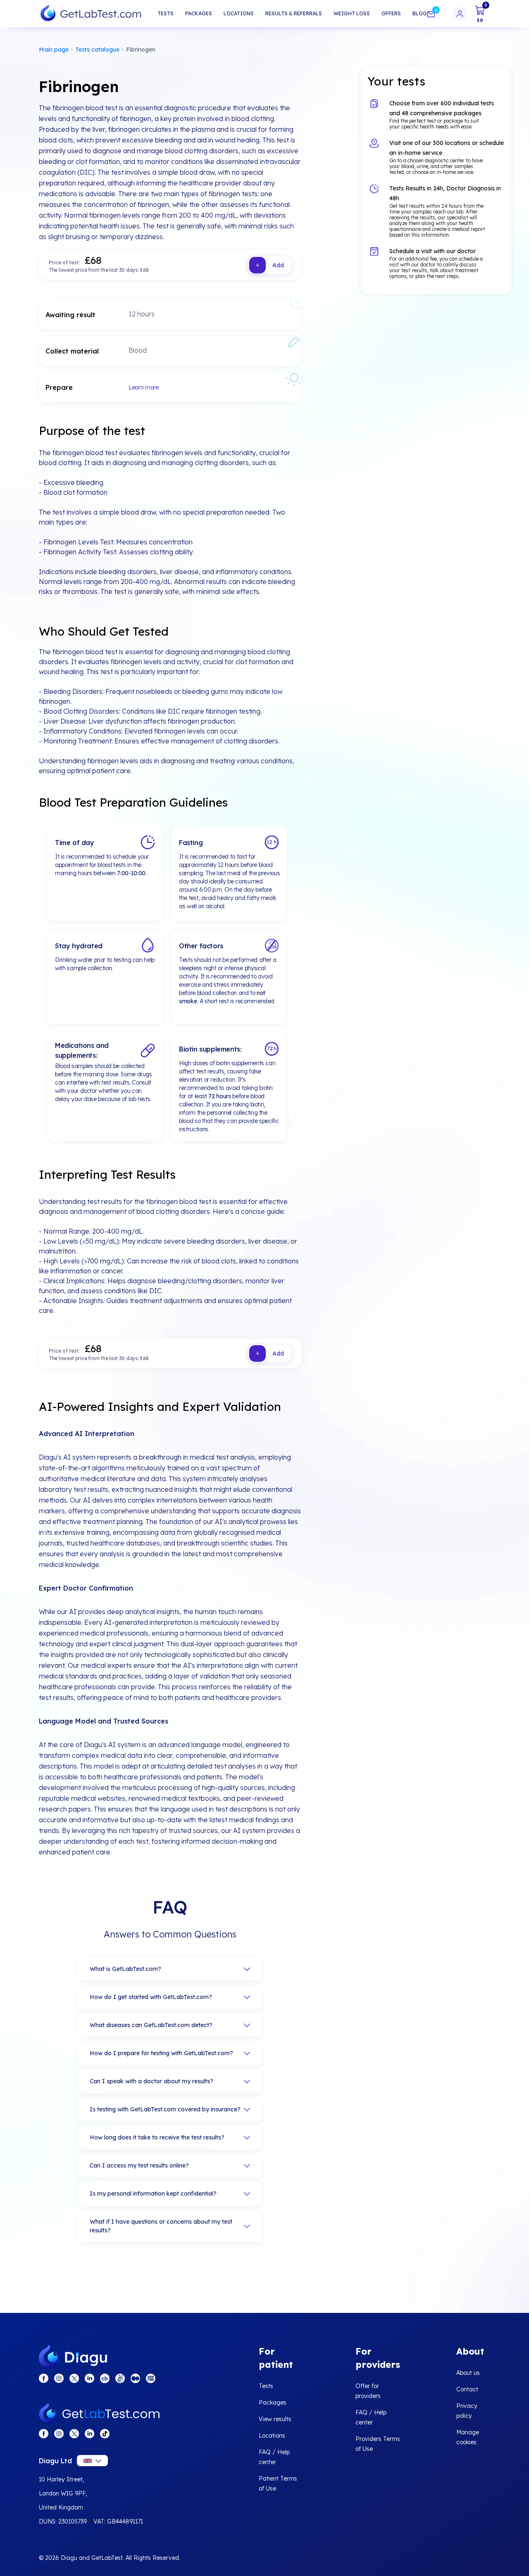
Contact (467, 2389)
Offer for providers (368, 2391)
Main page (54, 50)
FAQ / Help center (274, 2457)
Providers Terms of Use (378, 2444)
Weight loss (352, 13)
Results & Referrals (294, 13)
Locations (239, 13)
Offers (391, 13)
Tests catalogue (97, 50)
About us (468, 2373)
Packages (199, 13)
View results (275, 2419)
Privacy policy (467, 2411)
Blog (420, 13)
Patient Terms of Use (278, 2483)
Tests (166, 13)
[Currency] (92, 2461)
